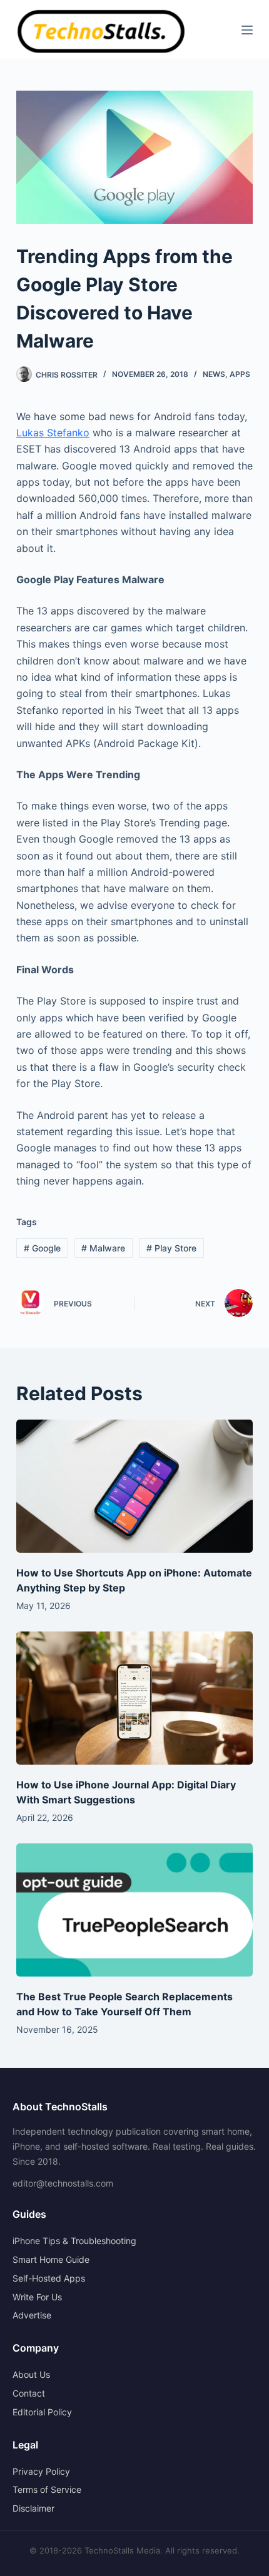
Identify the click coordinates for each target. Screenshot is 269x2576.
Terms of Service (47, 2489)
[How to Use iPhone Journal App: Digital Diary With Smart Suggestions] (134, 1698)
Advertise (32, 2315)
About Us (31, 2374)
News (214, 374)
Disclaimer (33, 2508)
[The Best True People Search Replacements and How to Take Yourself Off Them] (134, 1910)
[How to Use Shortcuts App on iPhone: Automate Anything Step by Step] (134, 1486)
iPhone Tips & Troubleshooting (74, 2241)
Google (42, 1248)
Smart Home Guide (51, 2259)
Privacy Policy (41, 2471)
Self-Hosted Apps (49, 2278)
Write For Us (37, 2297)
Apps (240, 374)
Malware (103, 1248)
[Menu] (247, 30)
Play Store (171, 1248)
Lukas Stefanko (53, 433)
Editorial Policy (42, 2412)
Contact (29, 2393)
